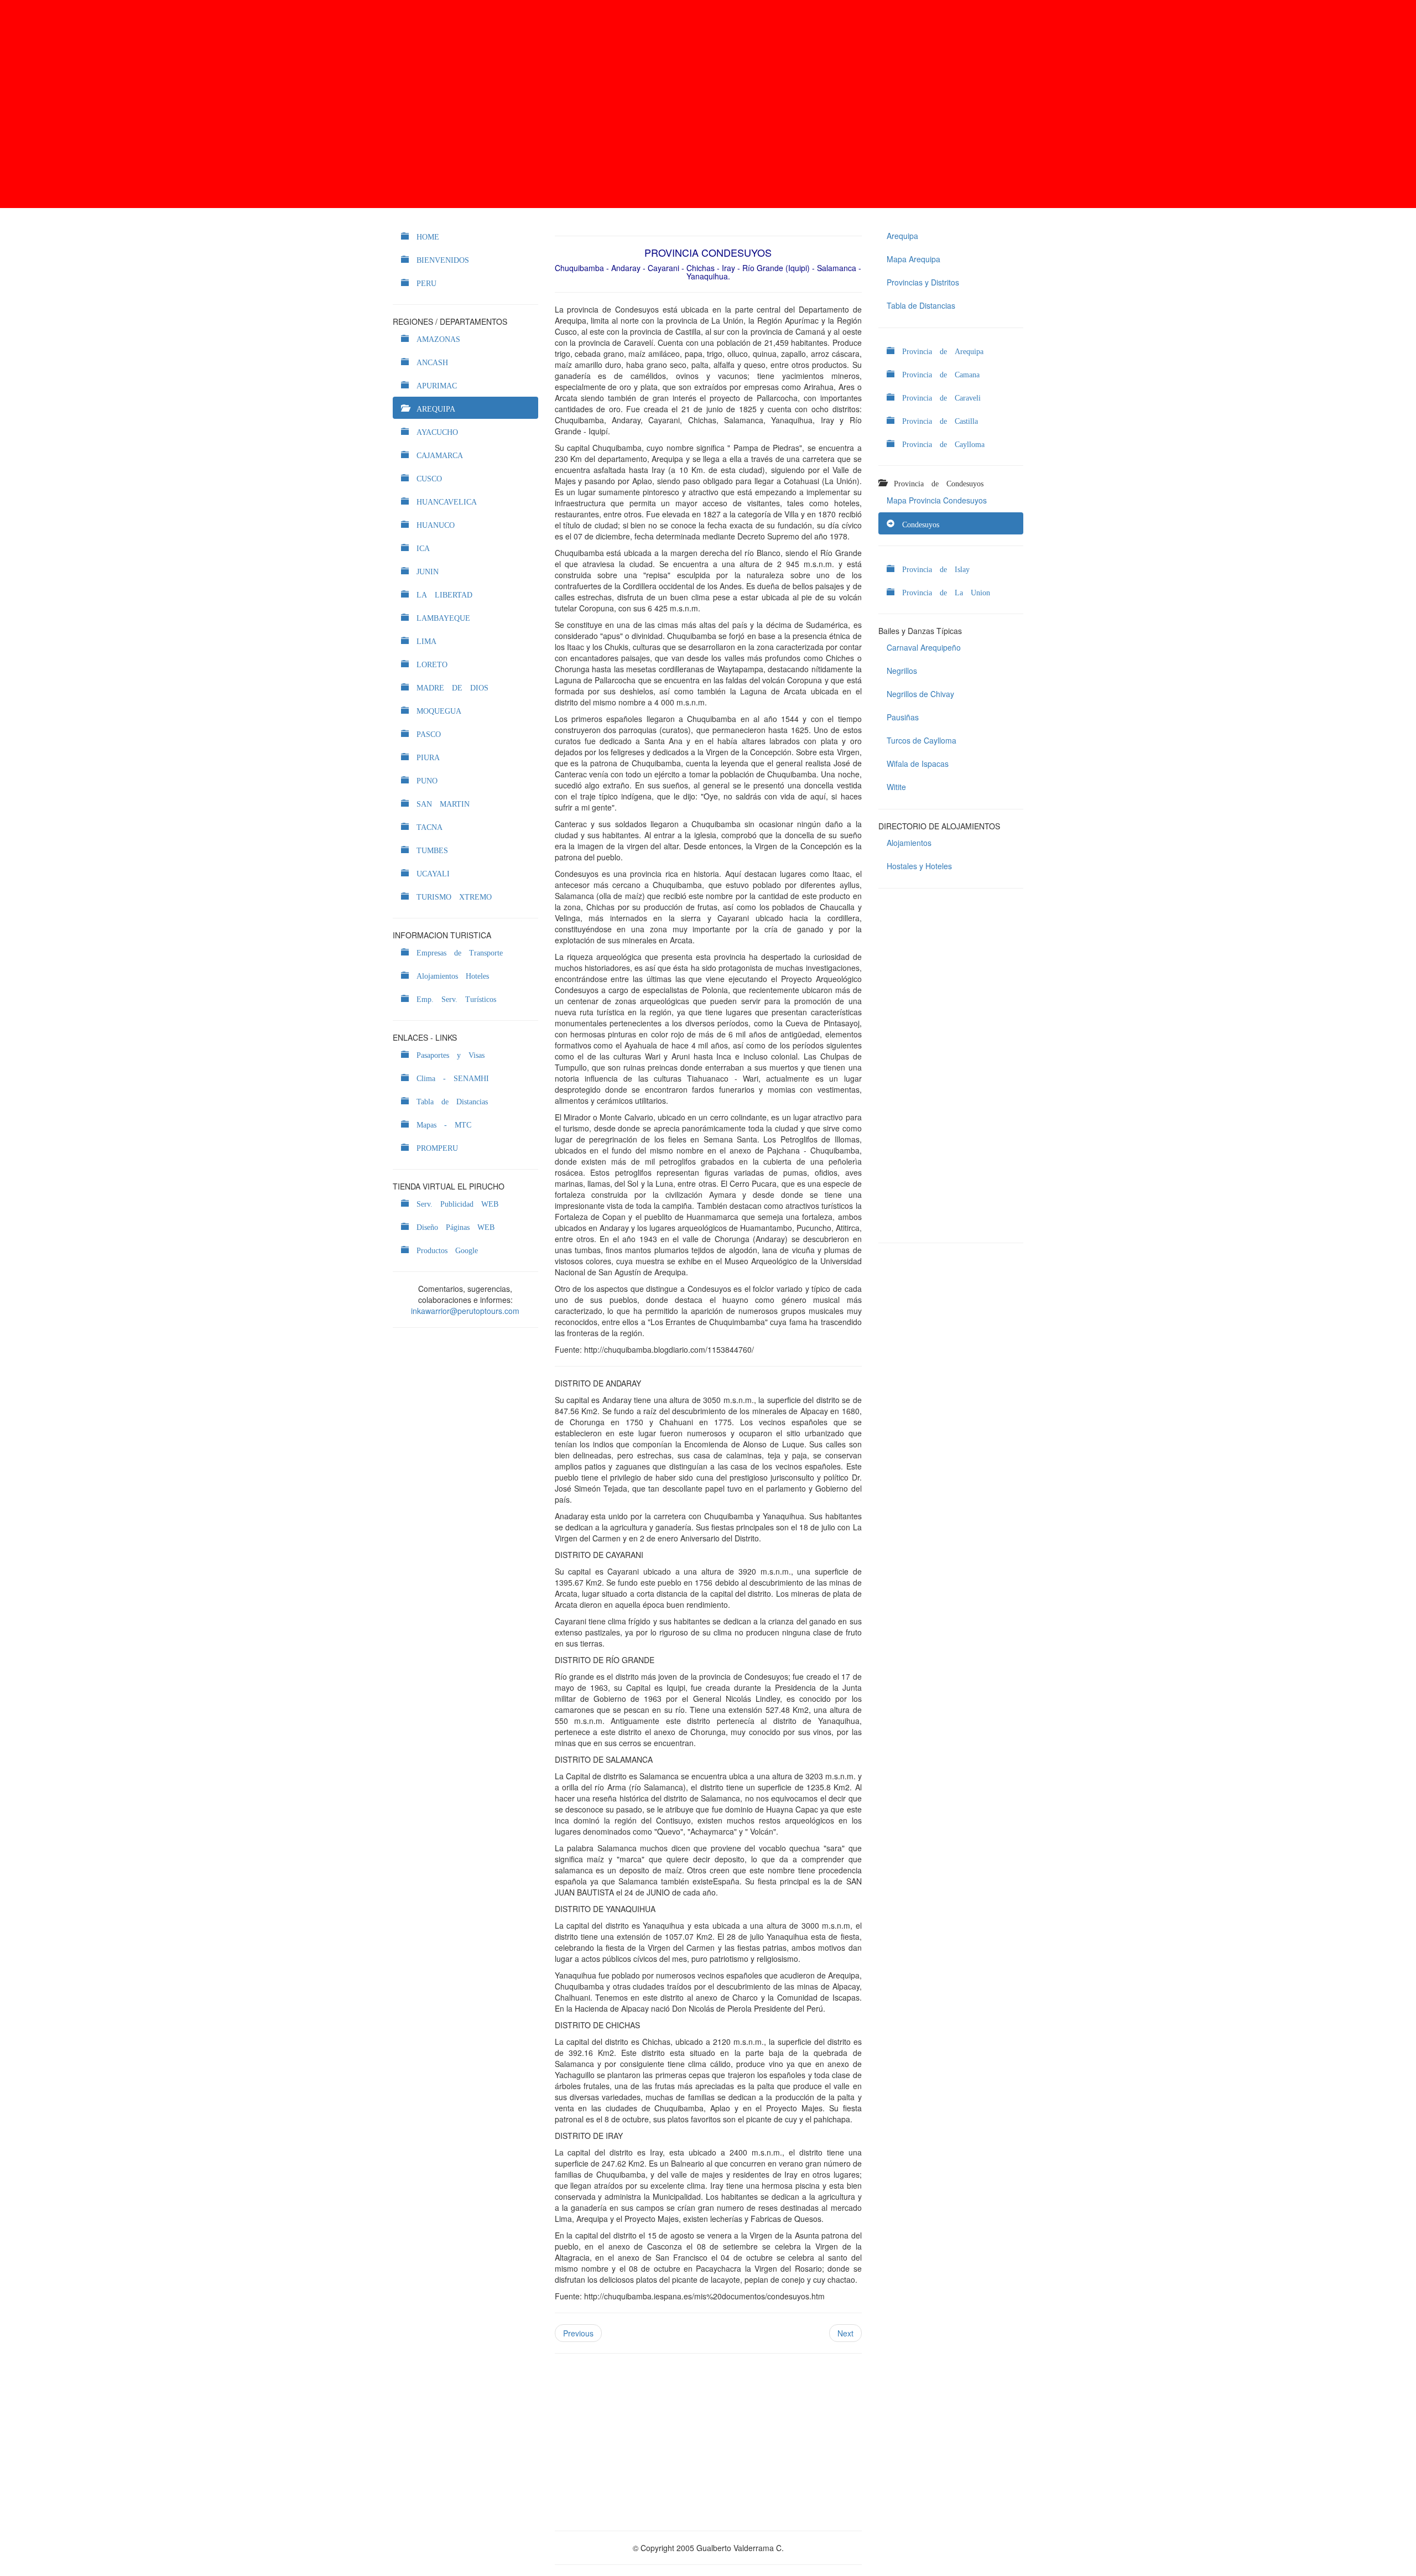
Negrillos (902, 671)
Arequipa (902, 236)
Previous (578, 2333)
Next (845, 2333)
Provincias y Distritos (923, 282)
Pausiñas (903, 717)
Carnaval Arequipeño (924, 647)
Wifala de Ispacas (918, 764)
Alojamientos (909, 843)
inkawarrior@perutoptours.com (465, 1311)
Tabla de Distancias (921, 305)
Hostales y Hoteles (919, 866)
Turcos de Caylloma (922, 740)
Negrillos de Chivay (920, 694)
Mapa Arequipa (913, 259)
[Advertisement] (708, 104)
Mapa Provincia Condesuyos (937, 500)
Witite (896, 787)
